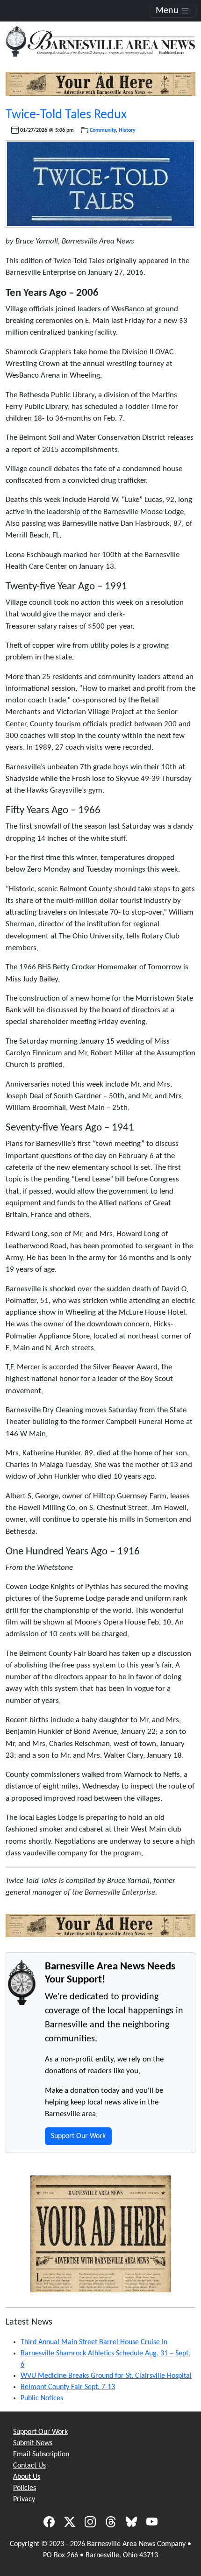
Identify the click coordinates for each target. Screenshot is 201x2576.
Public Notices (42, 2398)
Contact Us (29, 2466)
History (127, 130)
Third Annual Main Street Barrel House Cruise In (94, 2342)
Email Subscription (41, 2454)
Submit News (33, 2443)
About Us (27, 2477)
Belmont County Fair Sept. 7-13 (68, 2387)
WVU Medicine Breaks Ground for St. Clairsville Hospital (106, 2376)
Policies (25, 2488)
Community (103, 130)
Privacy (24, 2499)
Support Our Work (78, 2136)
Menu (168, 11)
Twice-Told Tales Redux (66, 115)
